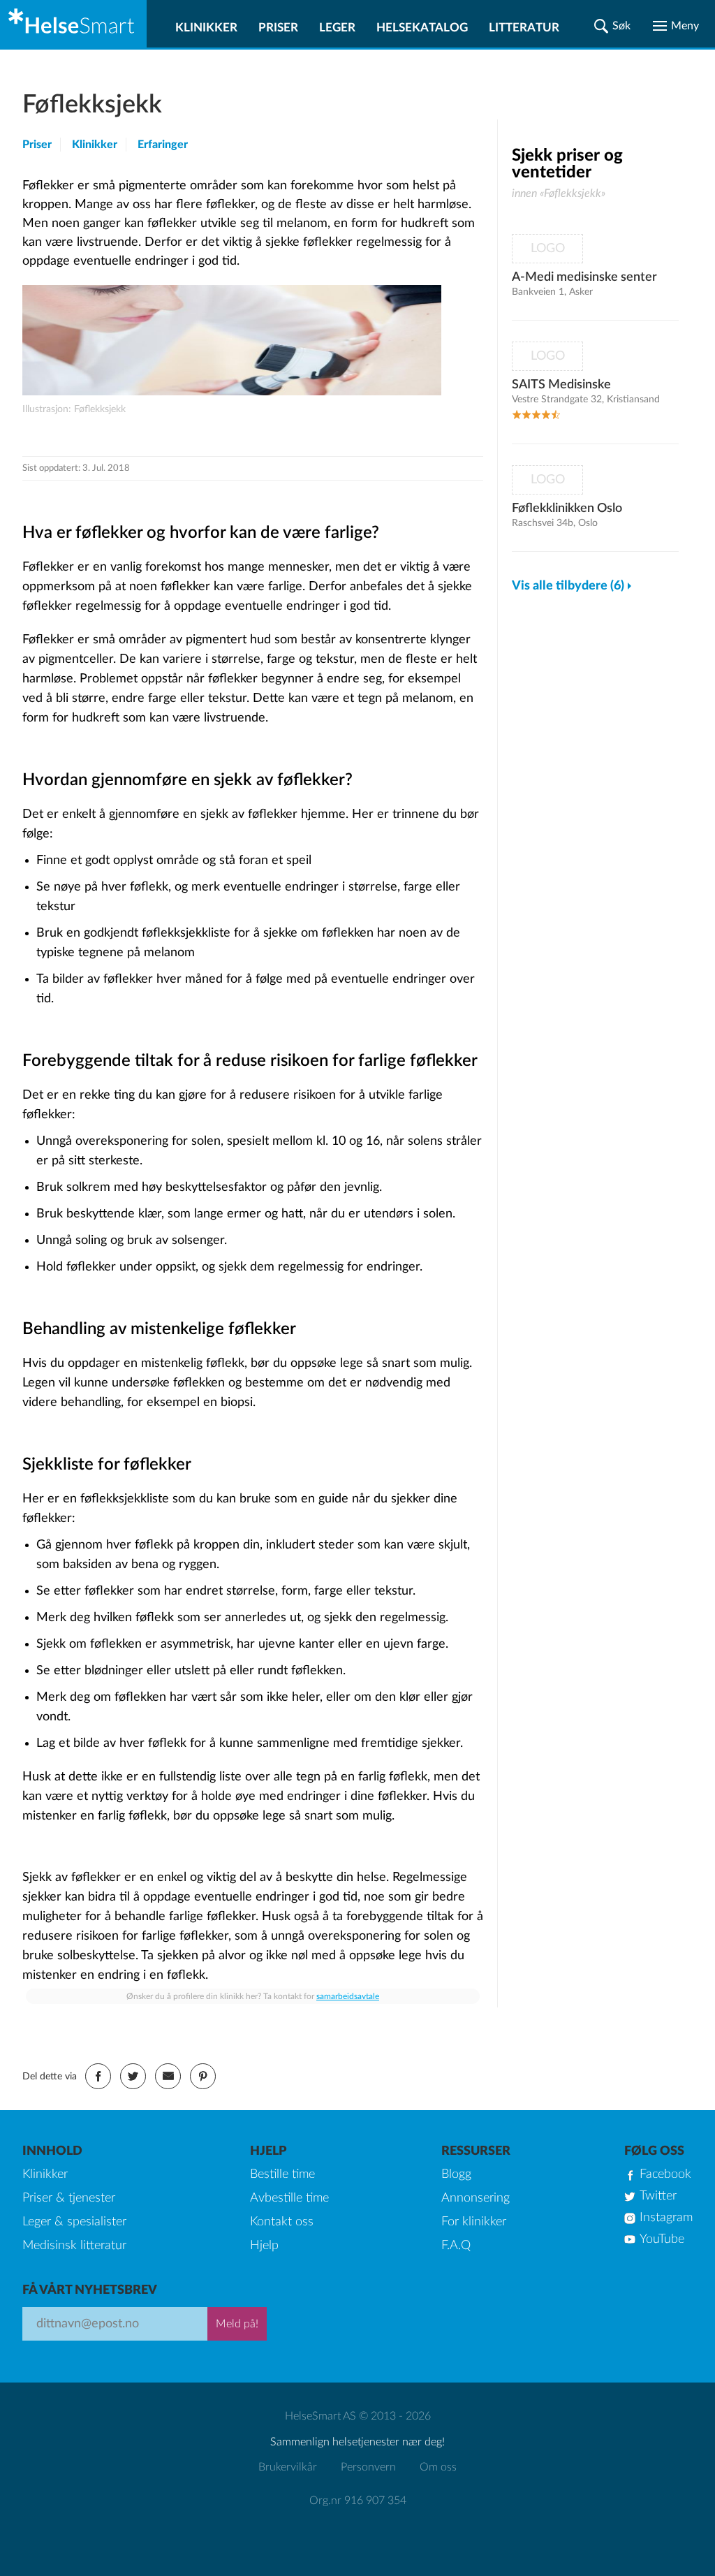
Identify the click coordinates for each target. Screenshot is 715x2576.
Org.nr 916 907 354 (358, 2501)
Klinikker (206, 28)
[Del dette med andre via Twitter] (133, 2076)
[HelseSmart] (73, 24)
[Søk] (612, 26)
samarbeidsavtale (348, 1996)
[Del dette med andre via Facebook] (98, 2076)
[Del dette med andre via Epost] (168, 2076)
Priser (278, 28)
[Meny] (676, 26)
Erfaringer (163, 145)
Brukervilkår (288, 2467)
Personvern (368, 2467)
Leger (337, 28)
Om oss (438, 2467)
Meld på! (237, 2324)
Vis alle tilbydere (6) (568, 586)
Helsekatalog (422, 28)
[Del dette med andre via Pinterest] (203, 2076)
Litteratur (524, 28)
